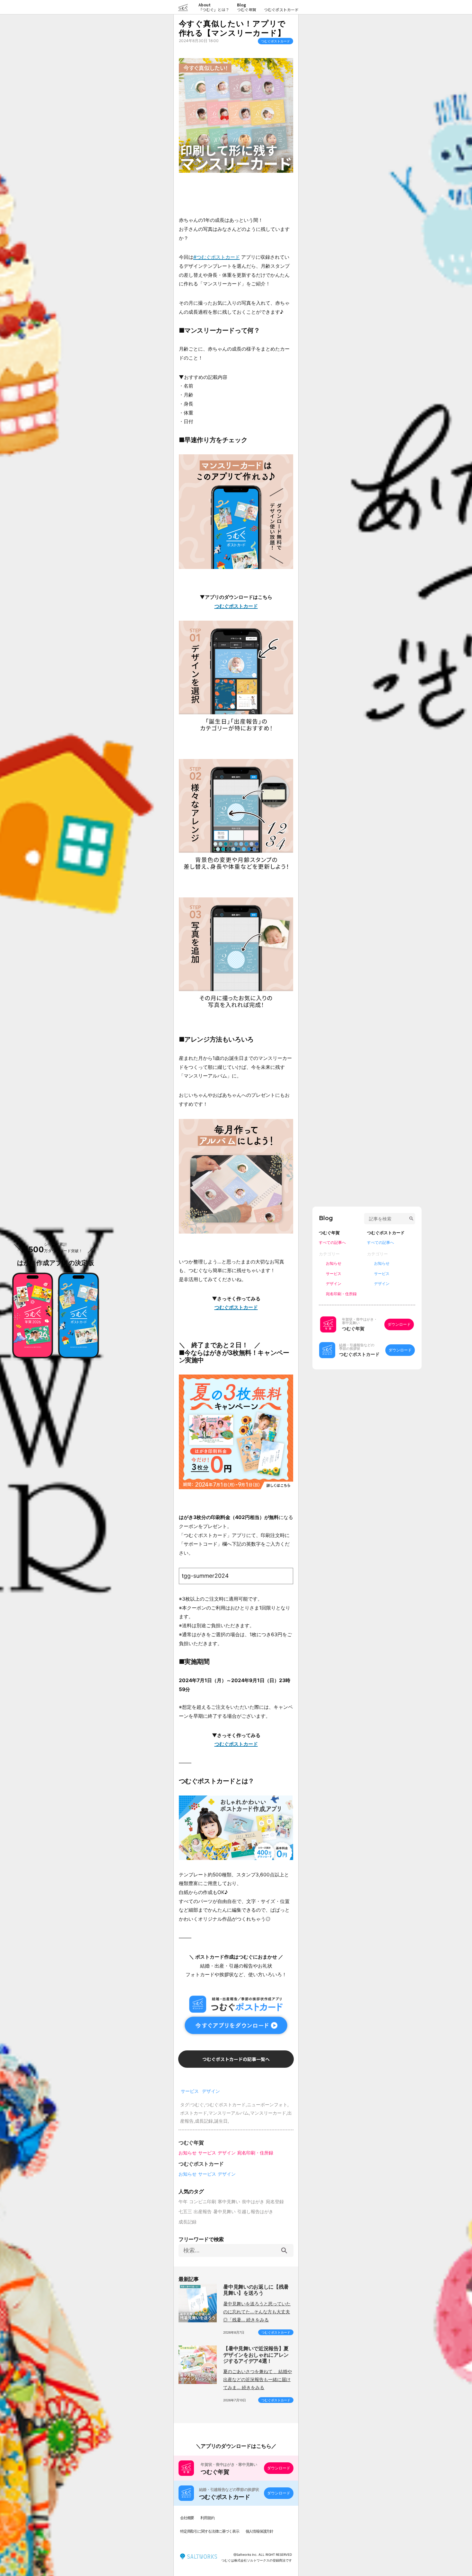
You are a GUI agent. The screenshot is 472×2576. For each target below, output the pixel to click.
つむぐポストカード (281, 9)
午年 (183, 2201)
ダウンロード (279, 2468)
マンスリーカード (268, 2113)
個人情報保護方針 (259, 2531)
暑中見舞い (224, 2211)
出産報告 (203, 2211)
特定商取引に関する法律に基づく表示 (210, 2531)
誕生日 (221, 2121)
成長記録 (204, 2121)
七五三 (185, 2211)
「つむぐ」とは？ (214, 7)
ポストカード (194, 2113)
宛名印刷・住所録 (255, 2153)
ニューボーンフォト (267, 2104)
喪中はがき (253, 2201)
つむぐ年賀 (247, 9)
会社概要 (187, 2518)
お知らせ (188, 2153)
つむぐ (197, 2104)
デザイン (211, 2091)
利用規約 (207, 2518)
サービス (190, 2091)
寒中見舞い (229, 2201)
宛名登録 (275, 2201)
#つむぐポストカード (217, 257)
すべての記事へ (332, 1242)
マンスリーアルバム (229, 2113)
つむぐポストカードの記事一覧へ (236, 2059)
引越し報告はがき (255, 2211)
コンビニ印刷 (203, 2201)
